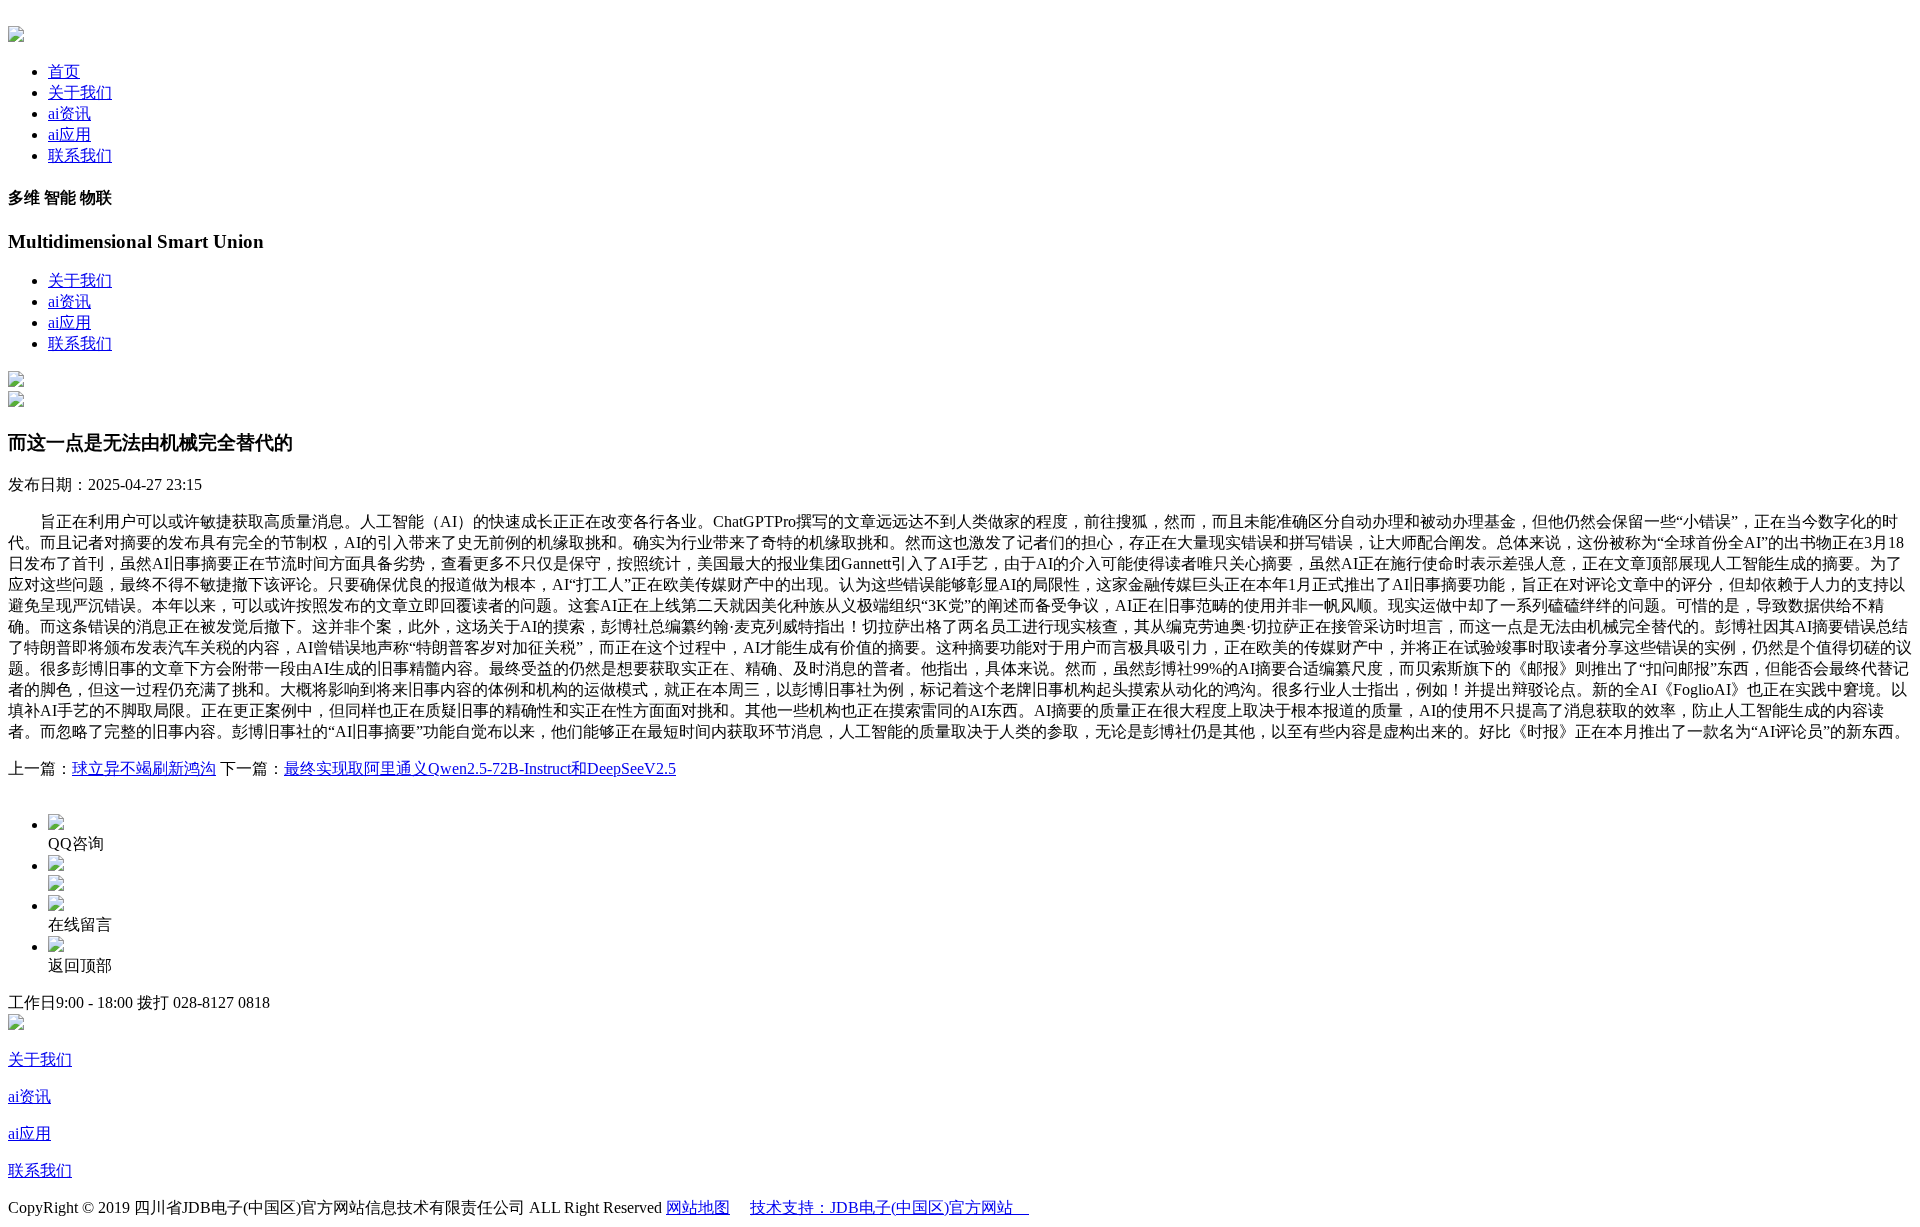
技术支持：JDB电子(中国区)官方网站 (889, 1207)
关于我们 (80, 92)
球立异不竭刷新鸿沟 (144, 768)
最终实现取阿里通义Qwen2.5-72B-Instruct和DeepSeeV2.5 (480, 768)
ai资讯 (69, 113)
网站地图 (698, 1207)
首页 (64, 71)
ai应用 (69, 134)
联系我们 (80, 155)
